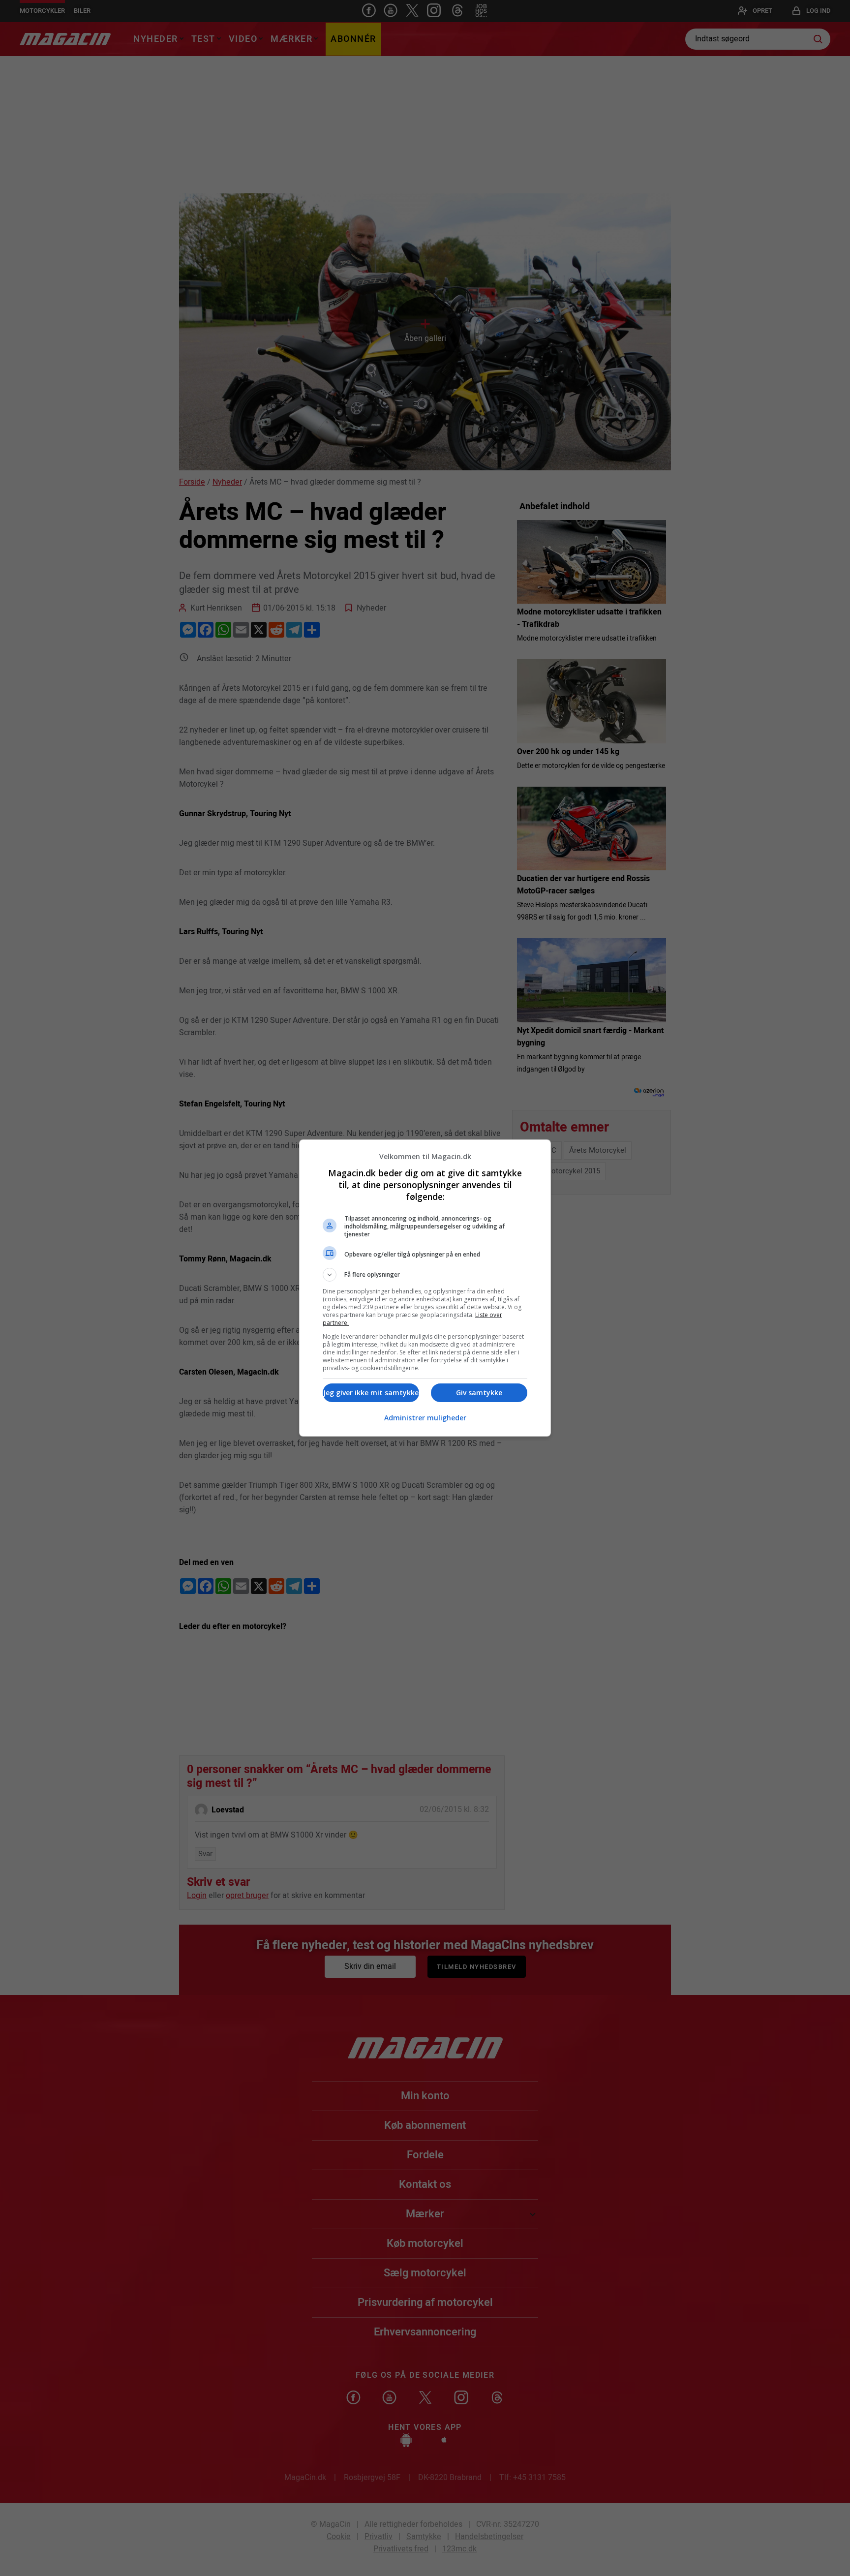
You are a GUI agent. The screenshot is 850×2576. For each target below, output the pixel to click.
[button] (425, 1275)
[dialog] (425, 1288)
